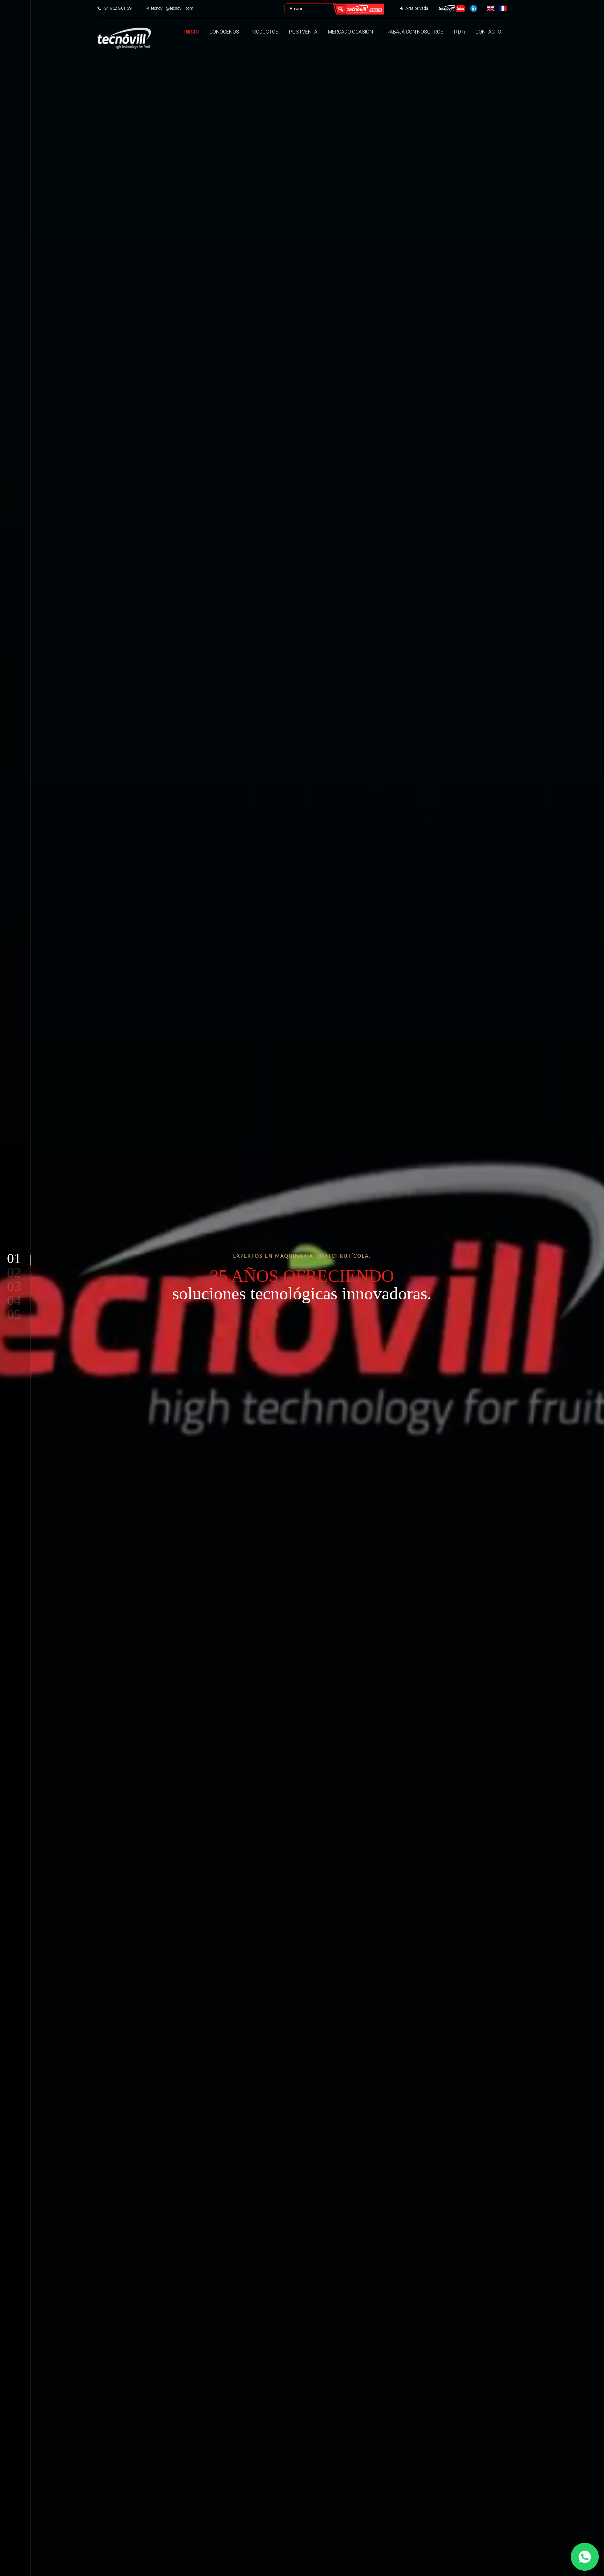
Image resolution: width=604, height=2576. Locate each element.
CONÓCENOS (224, 32)
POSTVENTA (303, 32)
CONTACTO (488, 32)
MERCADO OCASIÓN (350, 32)
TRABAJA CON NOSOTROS (414, 32)
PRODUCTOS (264, 32)
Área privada (416, 8)
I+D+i (459, 32)
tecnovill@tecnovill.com (172, 8)
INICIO (192, 32)
